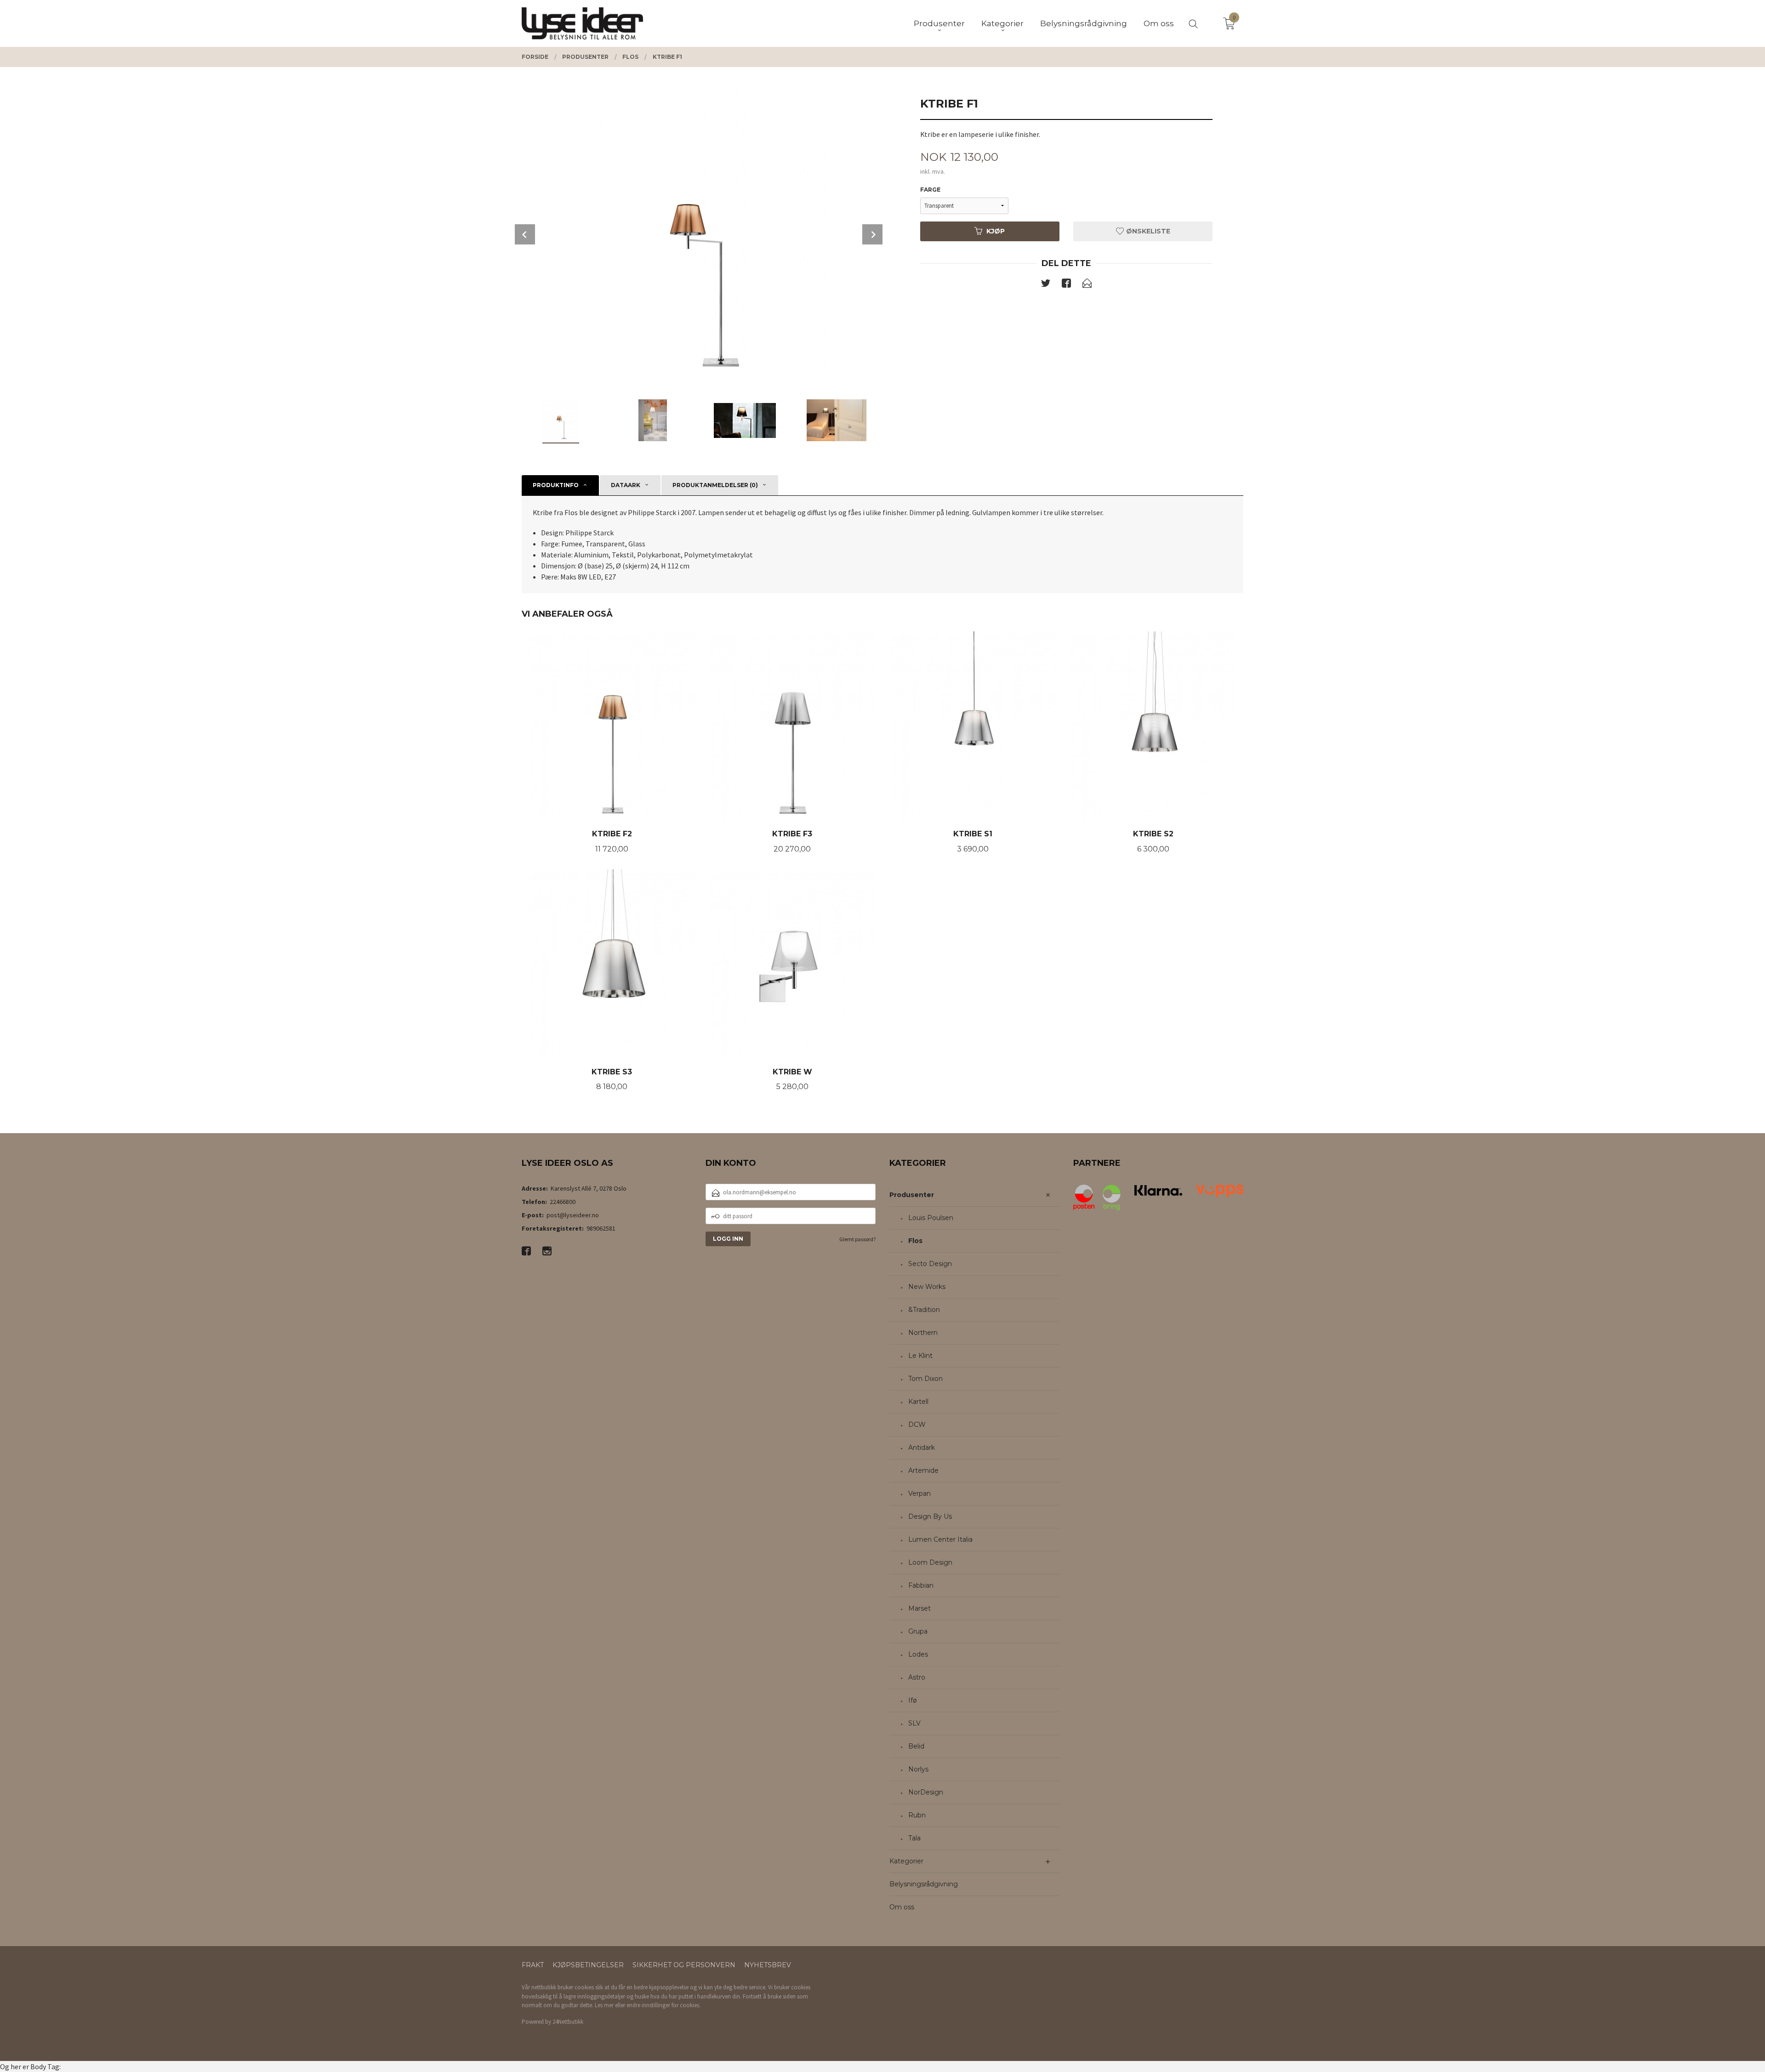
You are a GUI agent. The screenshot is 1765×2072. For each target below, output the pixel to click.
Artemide (923, 1470)
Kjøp (996, 231)
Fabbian (921, 1585)
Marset (920, 1608)
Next (872, 234)
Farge (930, 190)
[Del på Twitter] (1046, 285)
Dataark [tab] (626, 485)
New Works (927, 1287)
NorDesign (926, 1792)
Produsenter (912, 1195)
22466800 (563, 1202)
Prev (525, 234)
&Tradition (924, 1310)
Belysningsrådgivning (924, 1884)
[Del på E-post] (1087, 285)
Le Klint (920, 1356)
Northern (923, 1333)
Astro (917, 1677)
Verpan (920, 1493)
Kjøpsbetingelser (588, 1965)
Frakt (533, 1965)
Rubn (917, 1815)
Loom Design (930, 1562)
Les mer (604, 2005)
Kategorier (906, 1861)
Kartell (918, 1402)
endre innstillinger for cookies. (663, 2005)
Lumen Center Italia (940, 1539)
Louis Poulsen (931, 1218)
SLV (914, 1723)
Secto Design (930, 1264)
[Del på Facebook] (1066, 285)
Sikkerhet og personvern (684, 1965)
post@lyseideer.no (573, 1215)
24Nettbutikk (568, 2022)
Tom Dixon (925, 1379)
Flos (915, 1241)
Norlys (918, 1769)
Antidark (922, 1448)
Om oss (902, 1907)
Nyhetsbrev (768, 1965)
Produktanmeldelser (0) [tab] (715, 485)
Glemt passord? (857, 1239)
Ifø (913, 1700)
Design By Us (930, 1516)
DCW (917, 1425)
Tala (914, 1838)
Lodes (918, 1654)
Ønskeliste (1147, 231)
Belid (916, 1746)
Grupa (918, 1631)
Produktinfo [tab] (556, 485)
